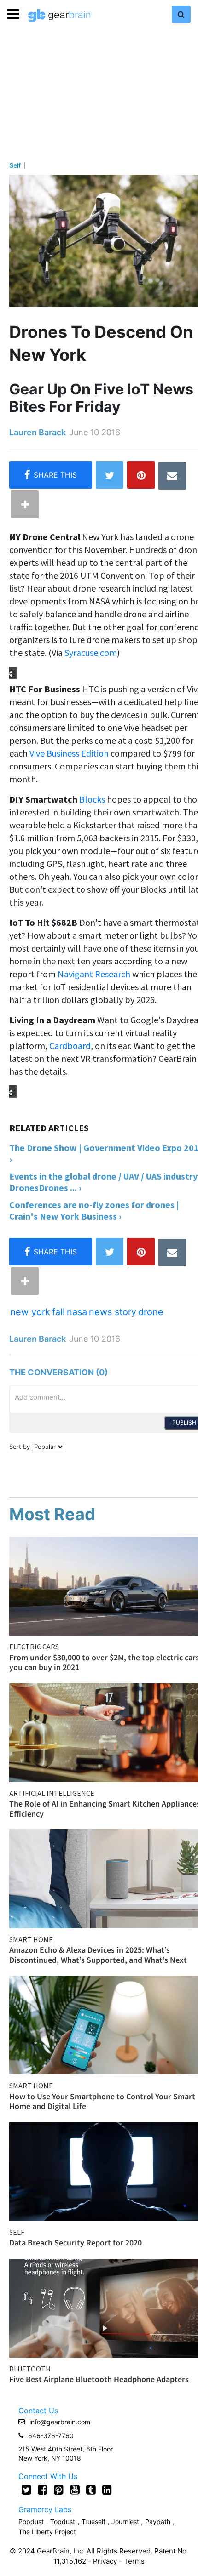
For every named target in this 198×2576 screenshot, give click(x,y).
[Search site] (181, 14)
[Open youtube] (75, 2490)
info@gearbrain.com (60, 2422)
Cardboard (70, 1046)
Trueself (94, 2522)
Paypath (158, 2522)
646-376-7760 (51, 2436)
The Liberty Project (47, 2532)
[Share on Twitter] (110, 475)
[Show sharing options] (10, 672)
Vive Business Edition (69, 753)
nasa (77, 1312)
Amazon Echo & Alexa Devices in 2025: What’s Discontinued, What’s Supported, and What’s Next (98, 1955)
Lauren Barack (38, 432)
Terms (134, 2561)
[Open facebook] (43, 2490)
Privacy (105, 2561)
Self (15, 165)
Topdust (63, 2522)
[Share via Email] (172, 476)
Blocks (92, 799)
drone (151, 1312)
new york (30, 1312)
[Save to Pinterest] (141, 475)
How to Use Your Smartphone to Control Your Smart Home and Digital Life (102, 2101)
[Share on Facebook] (51, 475)
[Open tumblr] (91, 2490)
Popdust (31, 2522)
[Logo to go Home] (59, 16)
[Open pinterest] (59, 2490)
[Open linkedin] (107, 2490)
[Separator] (25, 504)
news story (113, 1312)
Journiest (126, 2522)
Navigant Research (94, 974)
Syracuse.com (91, 653)
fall (58, 1312)
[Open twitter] (26, 2490)
